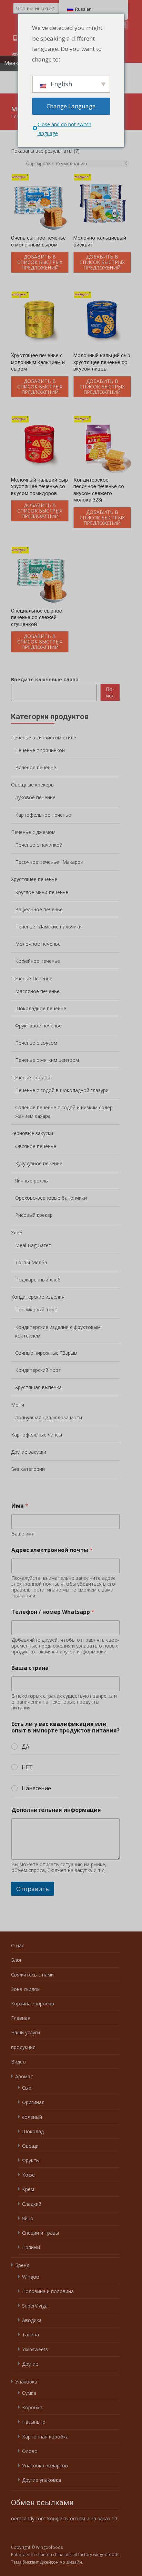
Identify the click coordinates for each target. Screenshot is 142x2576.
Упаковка (26, 2382)
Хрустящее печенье (34, 879)
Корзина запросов (33, 2003)
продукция (23, 2047)
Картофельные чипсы (37, 1435)
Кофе (28, 2175)
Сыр (27, 2088)
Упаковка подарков (45, 2465)
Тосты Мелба (31, 1262)
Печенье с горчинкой (40, 750)
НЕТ (27, 1767)
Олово (30, 2451)
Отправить (33, 1889)
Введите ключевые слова (45, 679)
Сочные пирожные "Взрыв (46, 1353)
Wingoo (31, 2277)
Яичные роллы (32, 1181)
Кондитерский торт (38, 1370)
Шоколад (33, 2131)
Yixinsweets (35, 2349)
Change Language (71, 106)
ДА (26, 1747)
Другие (30, 2364)
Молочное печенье (38, 944)
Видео (18, 2062)
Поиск (110, 692)
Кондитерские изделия (38, 1297)
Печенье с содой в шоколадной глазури (62, 1090)
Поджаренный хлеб (38, 1280)
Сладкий (32, 2204)
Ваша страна (30, 1668)
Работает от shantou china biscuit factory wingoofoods (66, 2555)
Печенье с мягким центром (47, 1060)
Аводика (32, 2320)
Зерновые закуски (32, 1133)
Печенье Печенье (32, 978)
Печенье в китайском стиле (44, 737)
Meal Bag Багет (33, 1245)
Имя (20, 1506)
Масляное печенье (37, 991)
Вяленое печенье (36, 767)
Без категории (28, 1469)
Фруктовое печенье (38, 1026)
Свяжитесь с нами (32, 1975)
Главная (21, 2018)
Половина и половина (48, 2291)
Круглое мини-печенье (42, 892)
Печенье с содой (31, 1077)
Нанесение (36, 1788)
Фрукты (31, 2160)
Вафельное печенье (39, 909)
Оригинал (33, 2102)
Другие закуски (29, 1452)
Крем (28, 2189)
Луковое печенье (35, 797)
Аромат (24, 2076)
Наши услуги (26, 2032)
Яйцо (28, 2218)
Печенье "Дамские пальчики (48, 927)
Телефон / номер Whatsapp (53, 1612)
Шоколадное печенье (41, 1008)
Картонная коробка (45, 2437)
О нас (18, 1945)
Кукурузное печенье (39, 1163)
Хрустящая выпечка (38, 1387)
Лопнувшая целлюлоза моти (49, 1417)
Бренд (22, 2265)
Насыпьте (34, 2422)
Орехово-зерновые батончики (51, 1198)
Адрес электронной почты (52, 1550)
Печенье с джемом (33, 832)
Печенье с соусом (36, 1043)
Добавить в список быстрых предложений (40, 262)
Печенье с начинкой (39, 845)
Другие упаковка (42, 2480)
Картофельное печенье (43, 815)
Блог (17, 1960)
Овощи (30, 2146)
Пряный (31, 2247)
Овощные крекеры (33, 785)
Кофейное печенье (38, 961)
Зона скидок (25, 1989)
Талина (31, 2335)
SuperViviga (35, 2306)
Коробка (32, 2407)
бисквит (31, 2562)
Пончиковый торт (36, 1309)
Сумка (29, 2393)
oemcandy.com (28, 2518)
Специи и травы (40, 2233)
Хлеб (17, 1232)
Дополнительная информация (56, 1810)
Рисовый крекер (34, 1215)
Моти (18, 1405)
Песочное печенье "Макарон (49, 862)
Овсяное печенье (36, 1146)
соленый (32, 2117)
